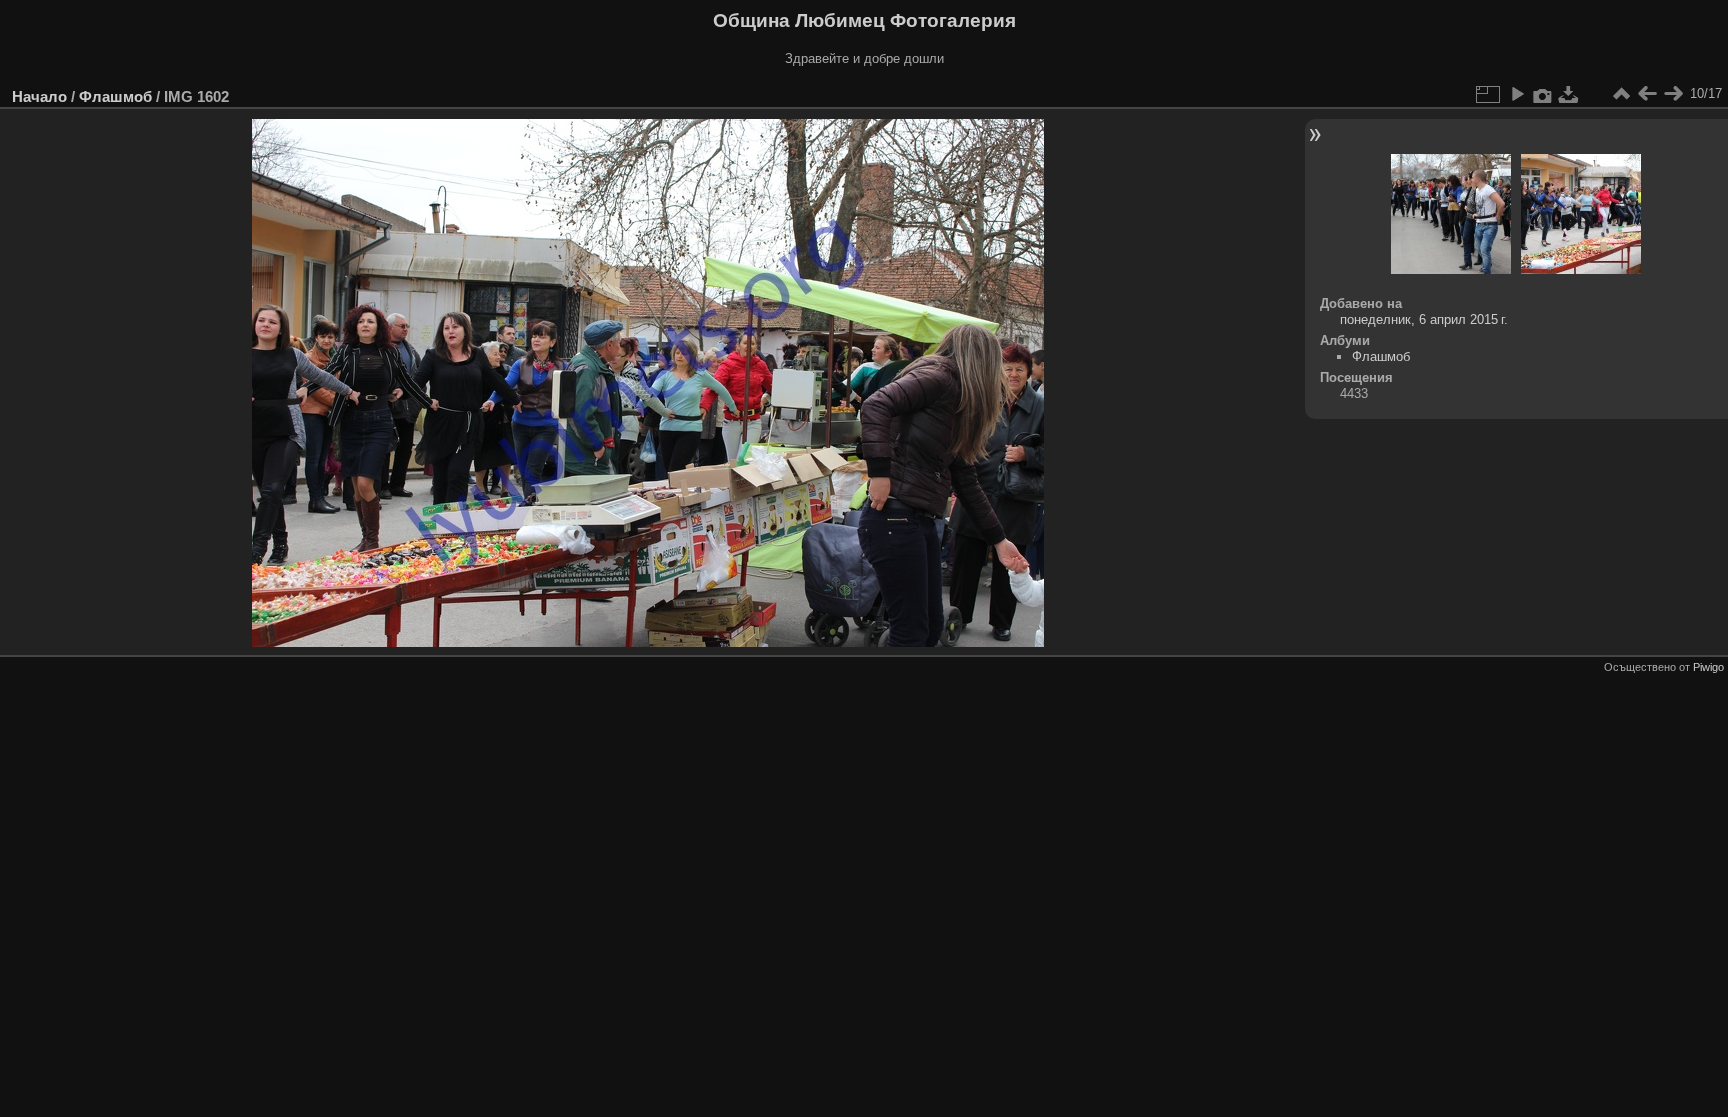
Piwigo (1708, 667)
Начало (39, 96)
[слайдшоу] (1517, 94)
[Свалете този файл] (1569, 94)
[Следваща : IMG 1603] (1673, 94)
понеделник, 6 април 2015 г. (1424, 319)
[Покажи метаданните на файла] (1543, 94)
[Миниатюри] (1621, 94)
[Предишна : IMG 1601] (1647, 94)
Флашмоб (115, 96)
